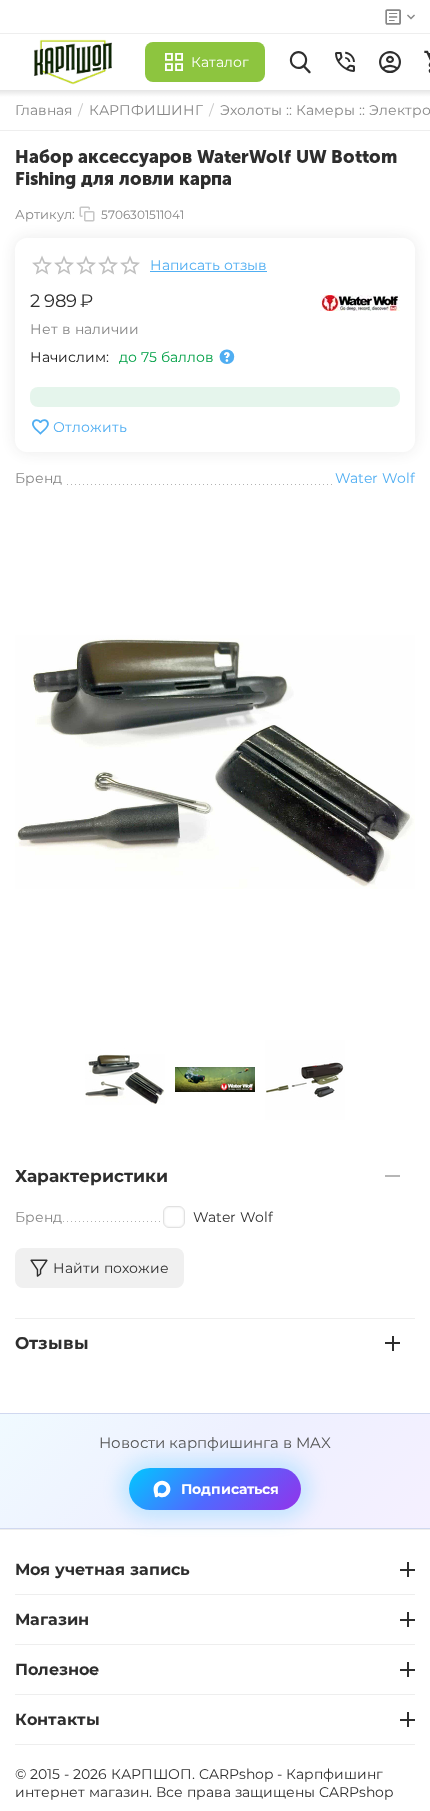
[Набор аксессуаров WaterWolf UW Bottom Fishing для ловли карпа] (215, 762)
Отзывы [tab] (52, 1343)
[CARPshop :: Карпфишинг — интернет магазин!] (77, 62)
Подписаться (230, 1489)
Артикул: (45, 214)
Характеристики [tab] (91, 1176)
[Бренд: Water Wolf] (360, 301)
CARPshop (356, 1792)
